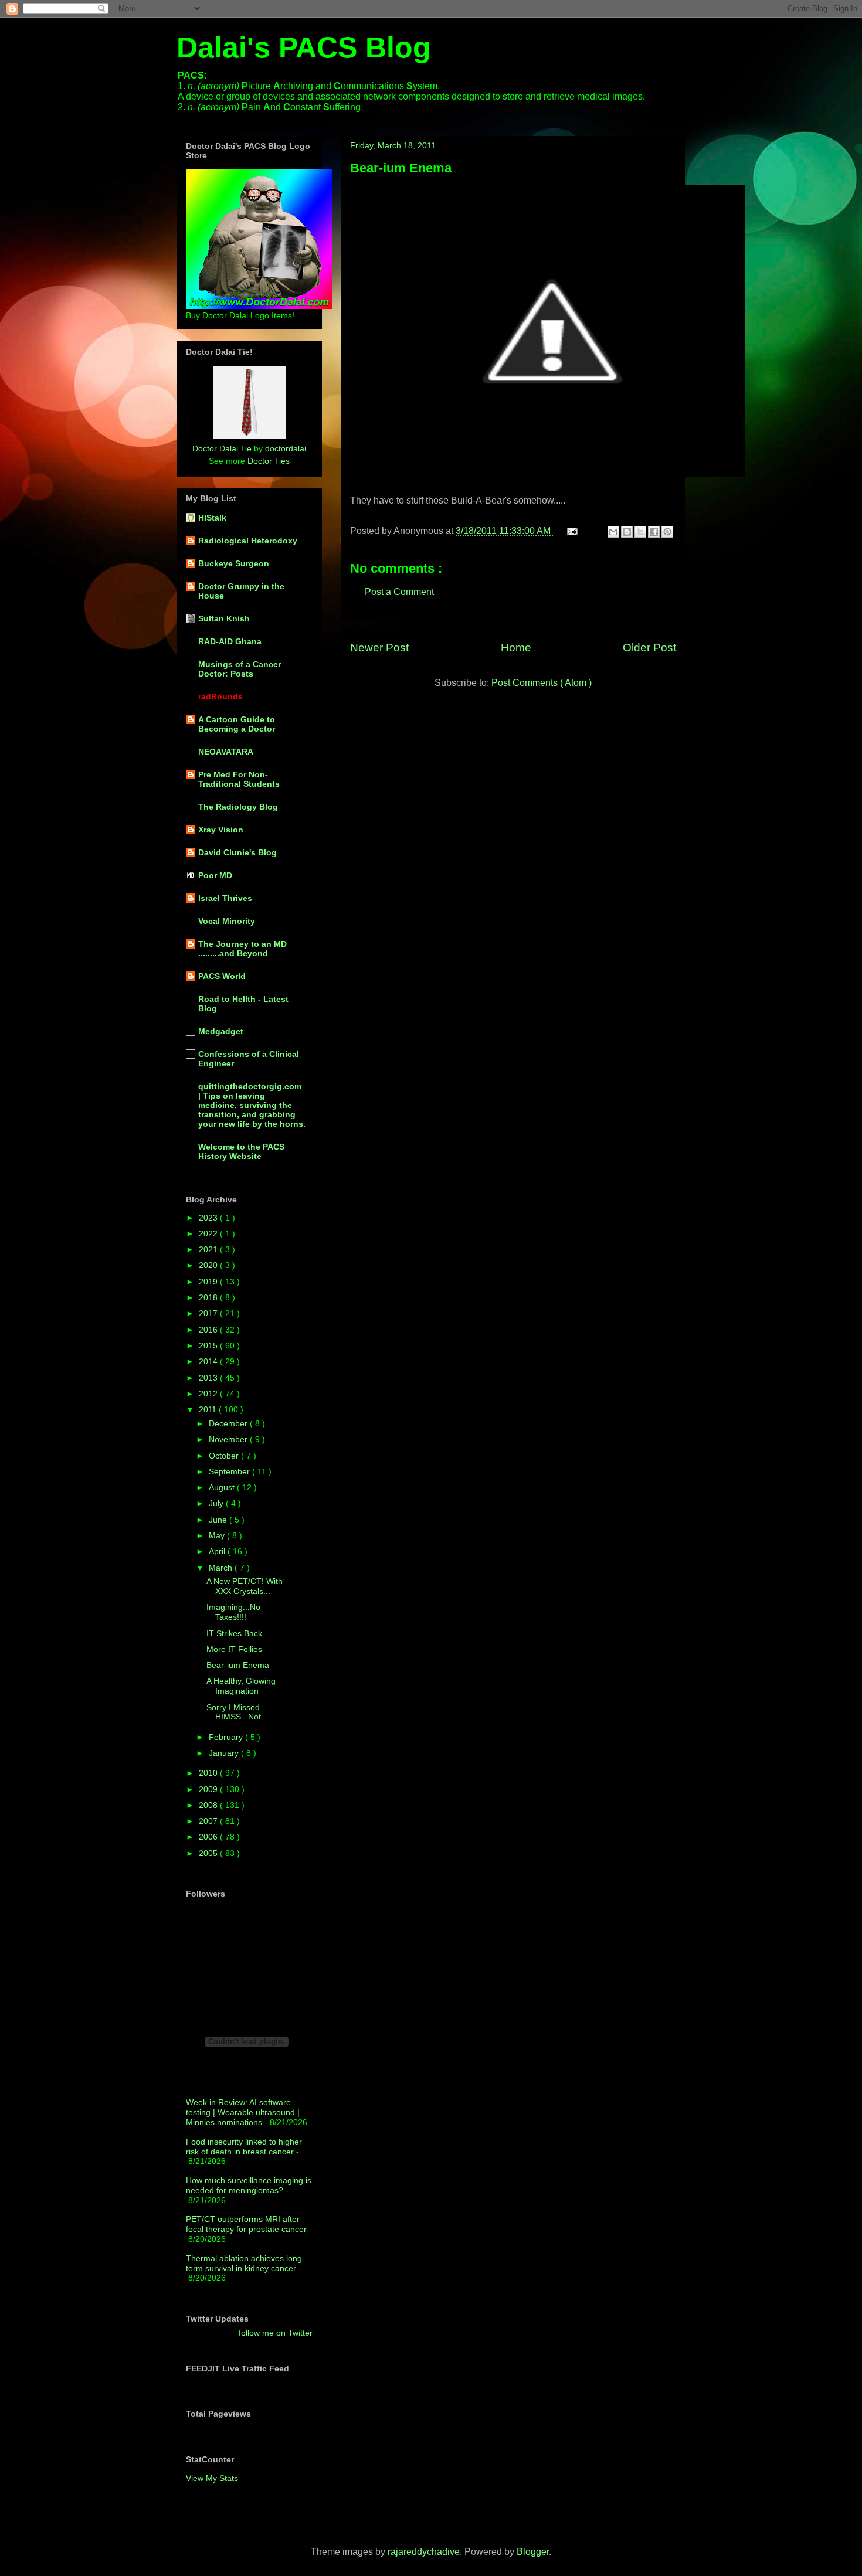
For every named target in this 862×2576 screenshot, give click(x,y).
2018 (209, 1297)
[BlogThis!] (627, 532)
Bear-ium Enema (401, 168)
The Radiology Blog (238, 807)
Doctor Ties (269, 461)
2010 (209, 1773)
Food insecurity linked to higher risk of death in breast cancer (244, 2147)
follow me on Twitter (276, 2333)
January (225, 1753)
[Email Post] (571, 531)
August (223, 1487)
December (229, 1423)
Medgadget (221, 1031)
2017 (209, 1313)
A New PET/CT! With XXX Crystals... (245, 1586)
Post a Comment (399, 592)
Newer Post (379, 648)
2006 (209, 1837)
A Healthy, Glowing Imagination (241, 1686)
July (217, 1503)
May (218, 1535)
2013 (209, 1378)
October (225, 1456)
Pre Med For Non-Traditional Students (239, 779)
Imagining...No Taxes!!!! (233, 1612)
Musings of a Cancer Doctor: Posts (240, 669)
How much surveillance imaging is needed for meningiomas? (249, 2185)
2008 (209, 1805)
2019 (209, 1282)
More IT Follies (234, 1649)
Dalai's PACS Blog (304, 47)
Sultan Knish (224, 618)
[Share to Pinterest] (667, 532)
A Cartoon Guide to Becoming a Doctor (237, 724)
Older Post (649, 648)
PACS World (222, 976)
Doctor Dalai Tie (222, 448)
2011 (209, 1409)
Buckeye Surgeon (234, 563)
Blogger (533, 2552)
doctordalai (286, 448)
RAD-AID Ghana (230, 641)
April (218, 1551)
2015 (209, 1345)
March (222, 1568)
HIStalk (212, 518)
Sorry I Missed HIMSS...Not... (237, 1712)
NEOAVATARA (226, 752)
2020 (209, 1265)
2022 (209, 1233)
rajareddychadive (424, 2552)
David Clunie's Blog (237, 852)
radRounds (220, 696)
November (229, 1439)
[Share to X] (640, 532)
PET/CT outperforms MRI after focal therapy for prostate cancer (246, 2224)
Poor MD (215, 875)
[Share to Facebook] (654, 532)
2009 (209, 1789)
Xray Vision (221, 830)
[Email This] (613, 532)
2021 (209, 1249)
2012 (209, 1394)
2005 (209, 1853)
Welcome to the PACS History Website (241, 1151)
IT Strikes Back (234, 1633)
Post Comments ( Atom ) (542, 683)
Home (516, 648)
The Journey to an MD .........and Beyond (242, 949)
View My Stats (212, 2478)
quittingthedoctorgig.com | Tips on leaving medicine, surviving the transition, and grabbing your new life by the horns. (252, 1105)
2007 (209, 1821)
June (219, 1520)
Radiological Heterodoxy (248, 541)
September (230, 1471)
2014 (209, 1361)
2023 (209, 1218)
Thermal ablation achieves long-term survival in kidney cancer (245, 2263)
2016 (209, 1330)
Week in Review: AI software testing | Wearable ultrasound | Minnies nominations (243, 2112)
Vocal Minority (227, 921)
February (227, 1737)
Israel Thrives (225, 898)
